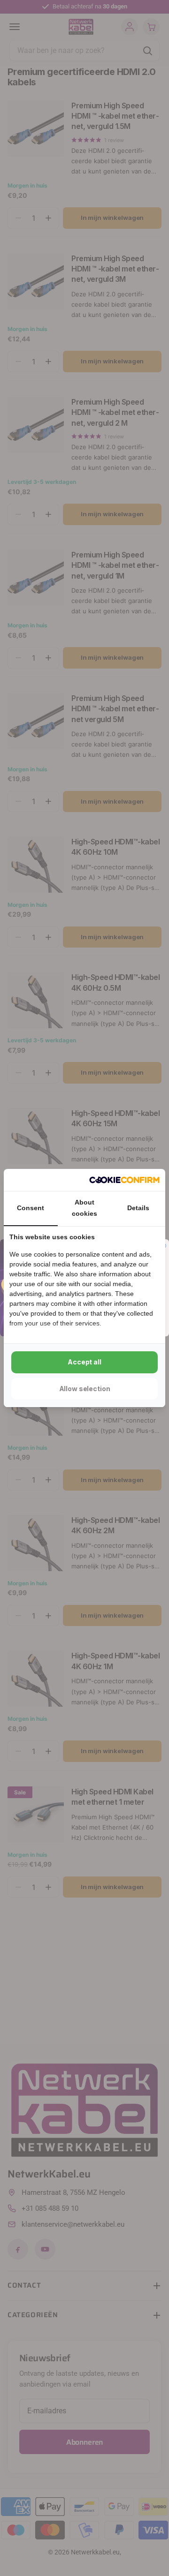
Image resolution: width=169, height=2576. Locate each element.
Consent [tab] (31, 1208)
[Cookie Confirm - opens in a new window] (124, 1180)
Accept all (84, 1362)
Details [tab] (138, 1208)
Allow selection (85, 1389)
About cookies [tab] (84, 1208)
